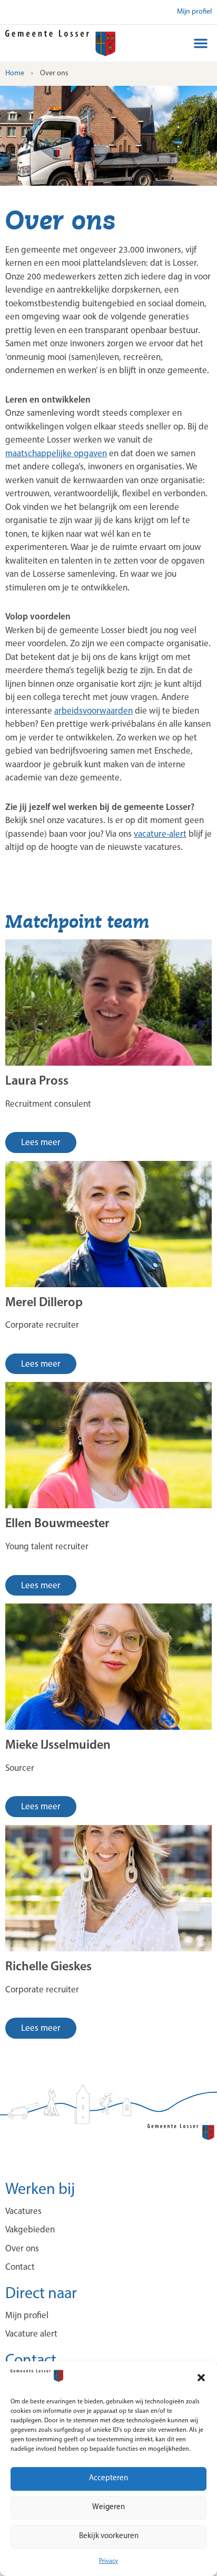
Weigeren (108, 2507)
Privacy (108, 2561)
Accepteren (108, 2478)
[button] (201, 2378)
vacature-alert (160, 834)
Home (15, 73)
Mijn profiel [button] (194, 12)
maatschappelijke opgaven (56, 454)
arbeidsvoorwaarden (93, 711)
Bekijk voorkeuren (109, 2536)
